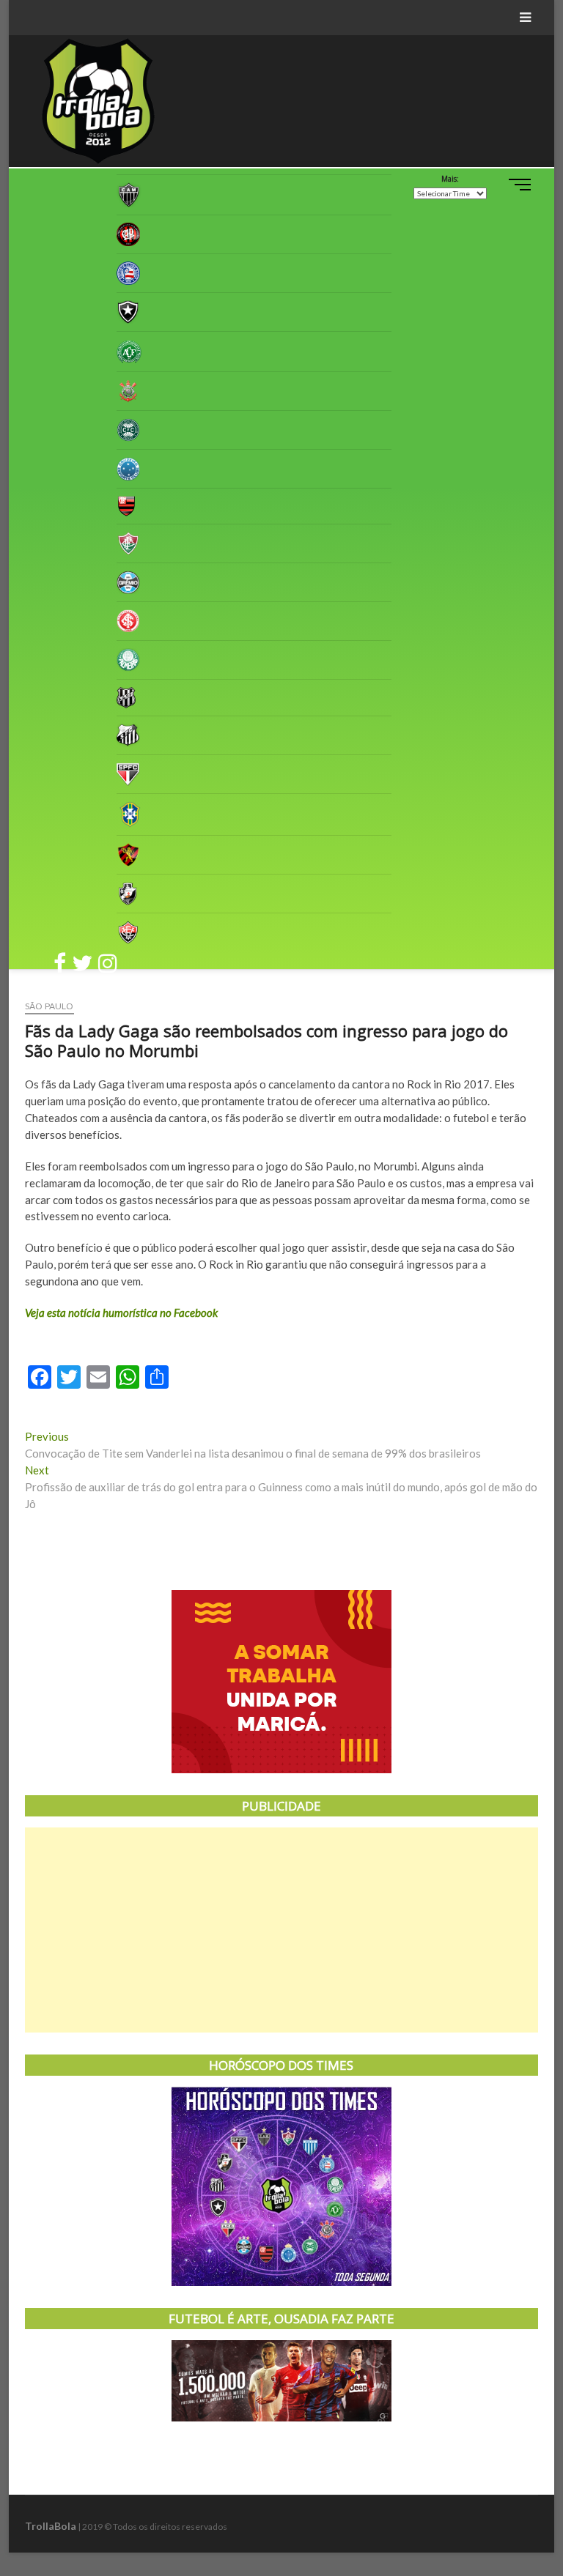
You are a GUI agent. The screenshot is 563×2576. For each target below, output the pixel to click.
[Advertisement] (281, 1930)
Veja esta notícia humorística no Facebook (121, 1313)
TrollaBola (51, 2526)
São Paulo (49, 1006)
